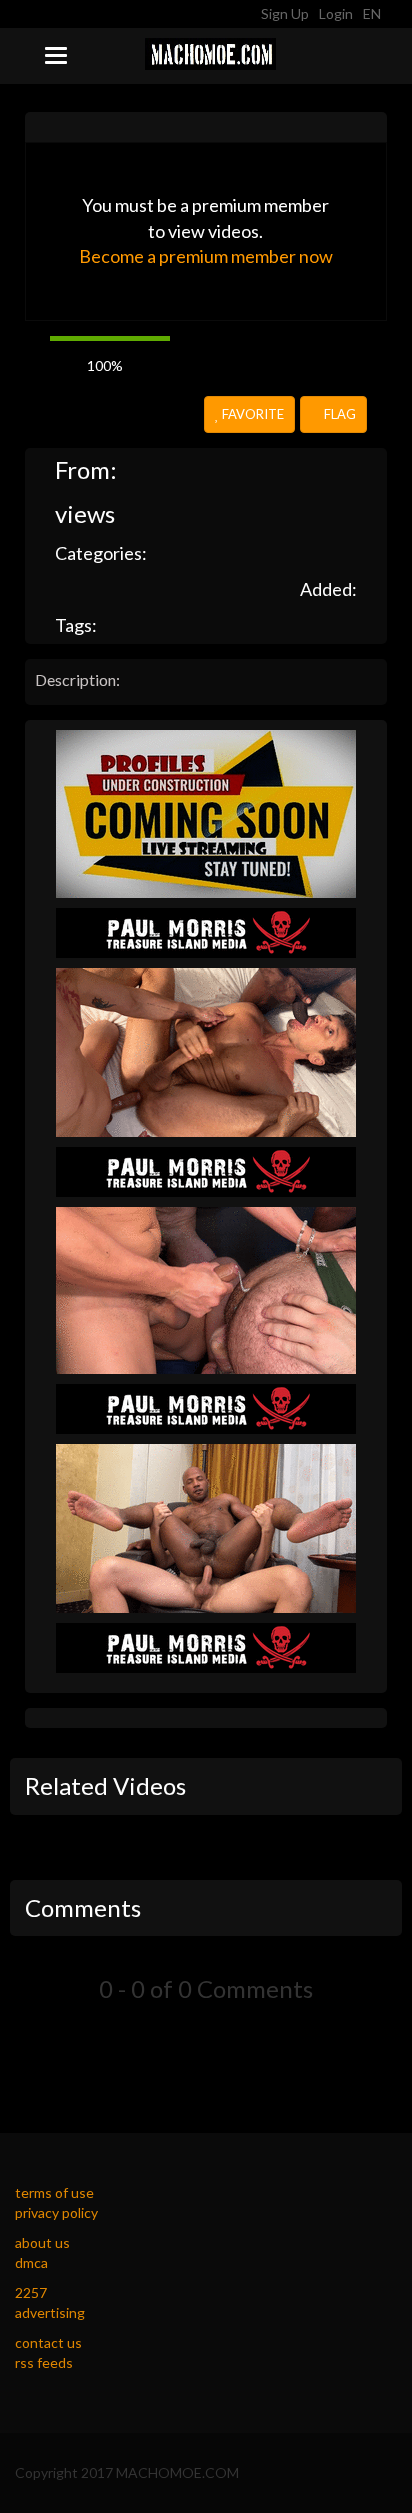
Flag (338, 414)
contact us (48, 2342)
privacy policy (56, 2212)
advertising (50, 2312)
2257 (31, 2292)
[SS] (206, 812)
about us (42, 2242)
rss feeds (44, 2362)
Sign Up (285, 13)
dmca (31, 2262)
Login (336, 13)
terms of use (54, 2192)
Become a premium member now (206, 256)
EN (373, 13)
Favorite (251, 414)
